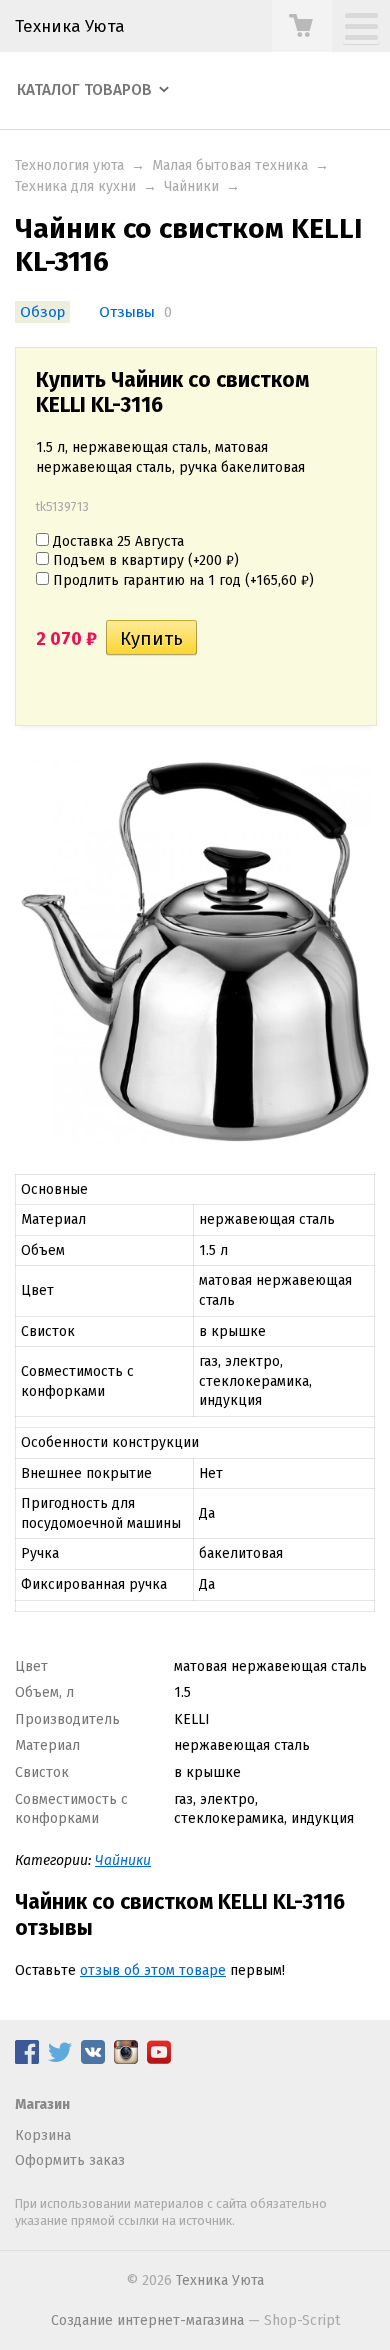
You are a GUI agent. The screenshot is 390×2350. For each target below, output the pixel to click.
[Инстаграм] (126, 2059)
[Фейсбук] (27, 2059)
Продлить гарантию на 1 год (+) (181, 580)
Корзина (43, 2135)
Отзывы (127, 312)
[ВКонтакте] (93, 2059)
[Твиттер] (60, 2059)
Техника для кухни (75, 186)
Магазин (42, 2104)
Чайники (191, 186)
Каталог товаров (84, 90)
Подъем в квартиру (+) (144, 560)
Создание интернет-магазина (147, 2320)
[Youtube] (159, 2059)
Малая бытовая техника (230, 165)
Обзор (42, 312)
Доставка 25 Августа (116, 541)
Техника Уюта (70, 26)
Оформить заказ (70, 2160)
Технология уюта (69, 165)
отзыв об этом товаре (153, 1970)
